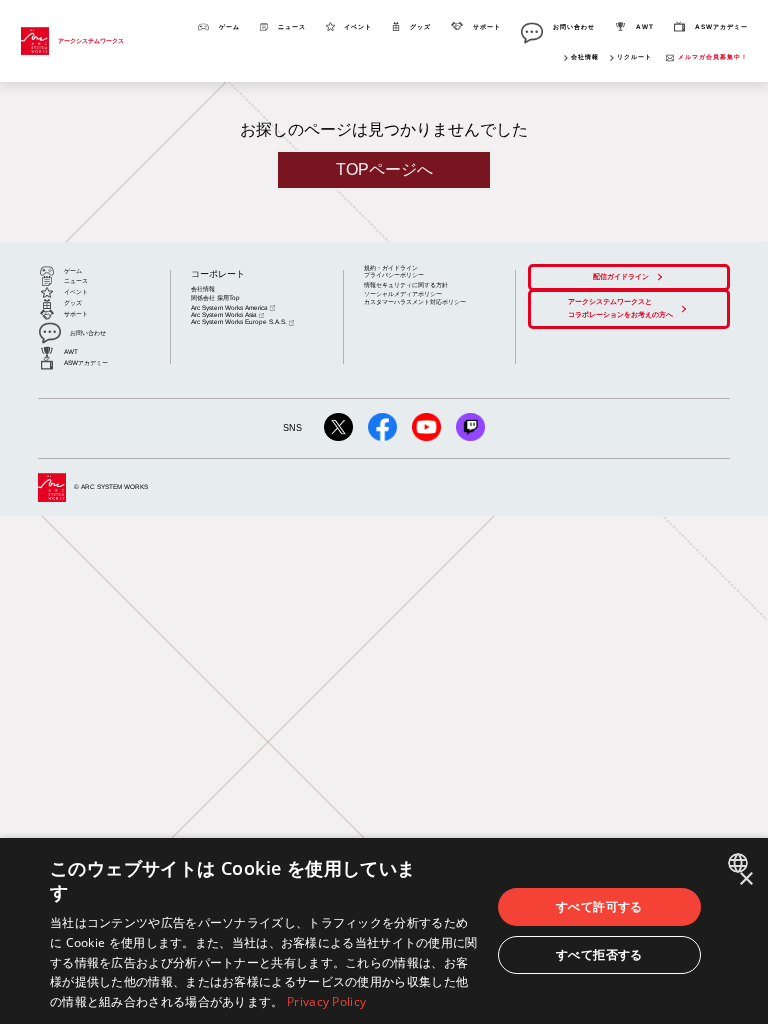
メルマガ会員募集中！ (713, 57)
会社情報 (585, 57)
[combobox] (740, 863)
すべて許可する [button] (599, 906)
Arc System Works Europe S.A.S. (239, 321)
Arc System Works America (229, 307)
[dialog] (384, 931)
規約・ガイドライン (391, 267)
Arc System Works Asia (224, 314)
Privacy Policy (326, 1001)
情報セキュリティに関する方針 (406, 284)
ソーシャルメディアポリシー (403, 293)
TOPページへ (384, 169)
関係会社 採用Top (215, 297)
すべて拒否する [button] (599, 954)
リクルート (634, 57)
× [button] (745, 879)
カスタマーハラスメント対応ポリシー (415, 301)
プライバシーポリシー (394, 274)
